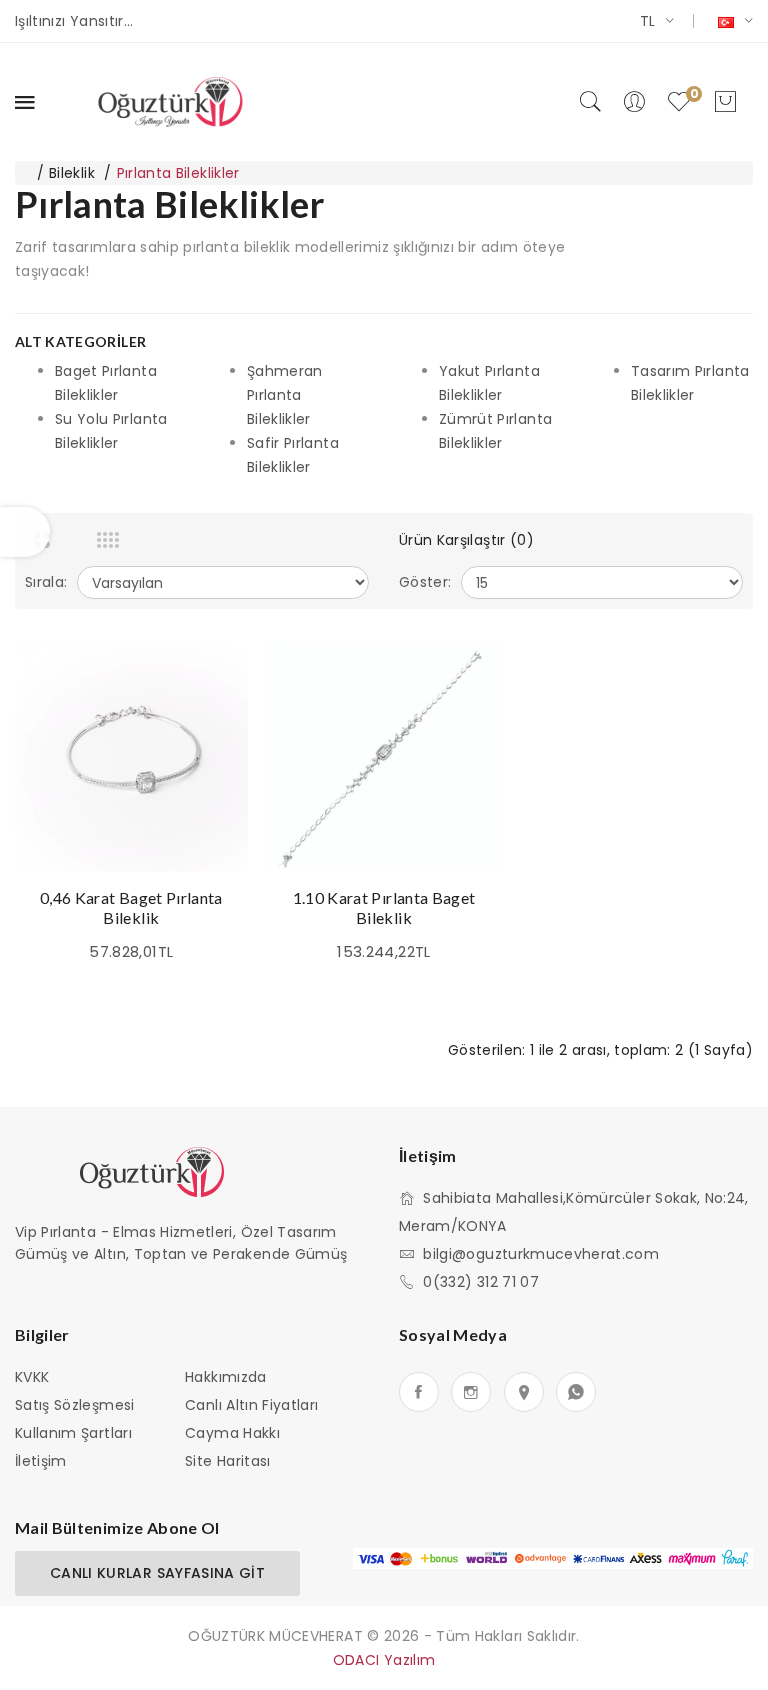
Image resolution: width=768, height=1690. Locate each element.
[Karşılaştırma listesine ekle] (213, 719)
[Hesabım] (634, 102)
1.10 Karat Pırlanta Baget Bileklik (384, 907)
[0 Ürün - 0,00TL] (725, 102)
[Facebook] (419, 1392)
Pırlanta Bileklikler (178, 173)
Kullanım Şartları (73, 1433)
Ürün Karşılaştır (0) (466, 540)
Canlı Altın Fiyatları (251, 1405)
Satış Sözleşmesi (75, 1405)
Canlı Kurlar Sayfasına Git (157, 1573)
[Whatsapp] (576, 1392)
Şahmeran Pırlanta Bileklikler (285, 395)
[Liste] (140, 539)
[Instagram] (471, 1392)
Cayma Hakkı (232, 1433)
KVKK (32, 1377)
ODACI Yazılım (384, 1660)
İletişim (41, 1461)
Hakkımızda (226, 1377)
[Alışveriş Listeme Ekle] (213, 674)
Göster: (425, 582)
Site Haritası (228, 1461)
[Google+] (524, 1392)
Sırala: (46, 582)
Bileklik (72, 173)
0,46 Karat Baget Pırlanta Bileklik (131, 907)
